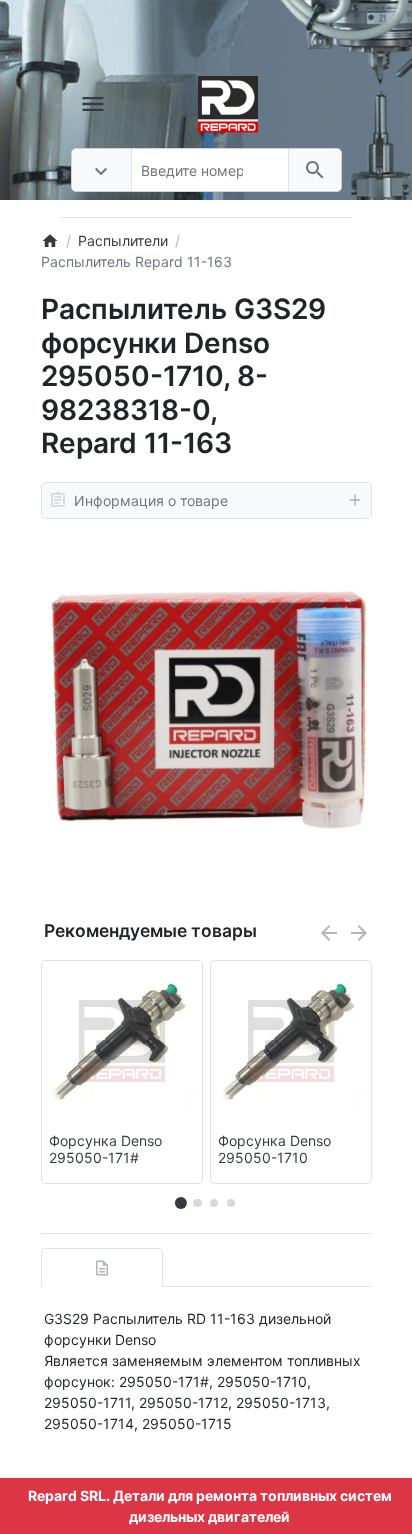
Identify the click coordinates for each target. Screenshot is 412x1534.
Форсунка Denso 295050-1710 (274, 1149)
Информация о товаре (151, 500)
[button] (197, 1203)
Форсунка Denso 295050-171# (105, 1149)
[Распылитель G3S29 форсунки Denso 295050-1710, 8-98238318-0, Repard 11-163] (206, 705)
